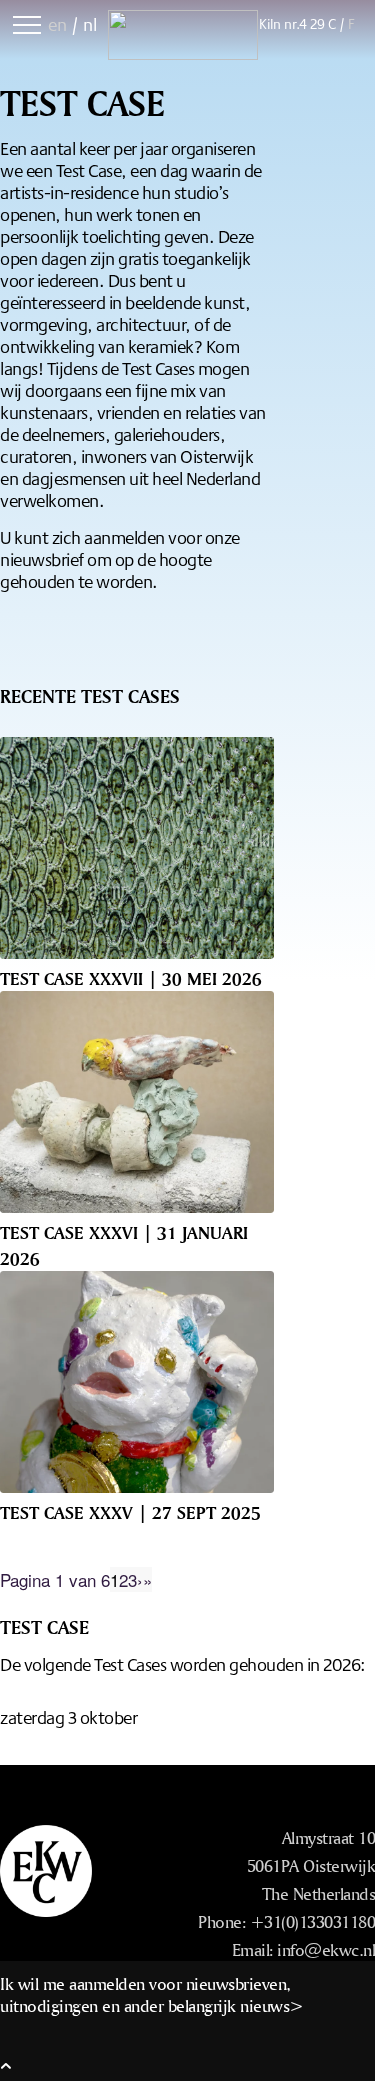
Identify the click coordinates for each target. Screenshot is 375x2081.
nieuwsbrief (42, 559)
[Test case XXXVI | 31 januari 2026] (137, 1102)
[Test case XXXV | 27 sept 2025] (137, 1382)
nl (90, 24)
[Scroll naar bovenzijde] (6, 2064)
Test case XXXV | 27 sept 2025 (130, 1512)
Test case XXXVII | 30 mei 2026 (131, 978)
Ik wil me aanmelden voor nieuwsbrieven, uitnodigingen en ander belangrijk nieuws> (152, 1994)
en (57, 24)
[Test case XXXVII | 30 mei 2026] (137, 848)
